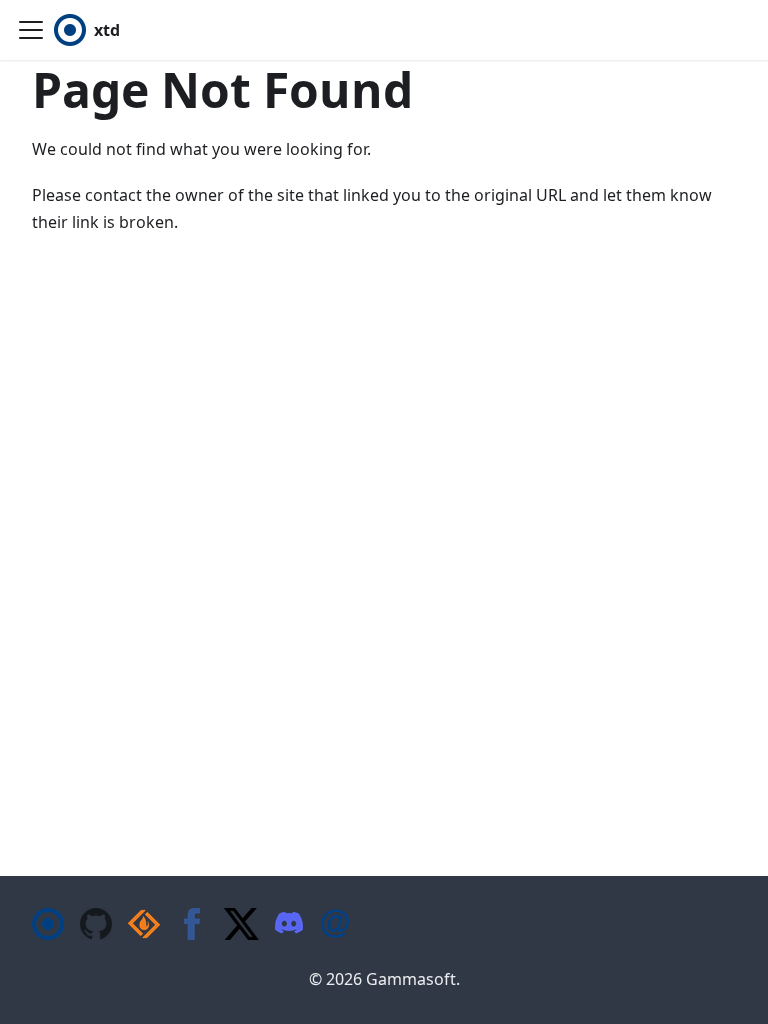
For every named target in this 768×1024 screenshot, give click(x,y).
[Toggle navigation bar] (31, 30)
